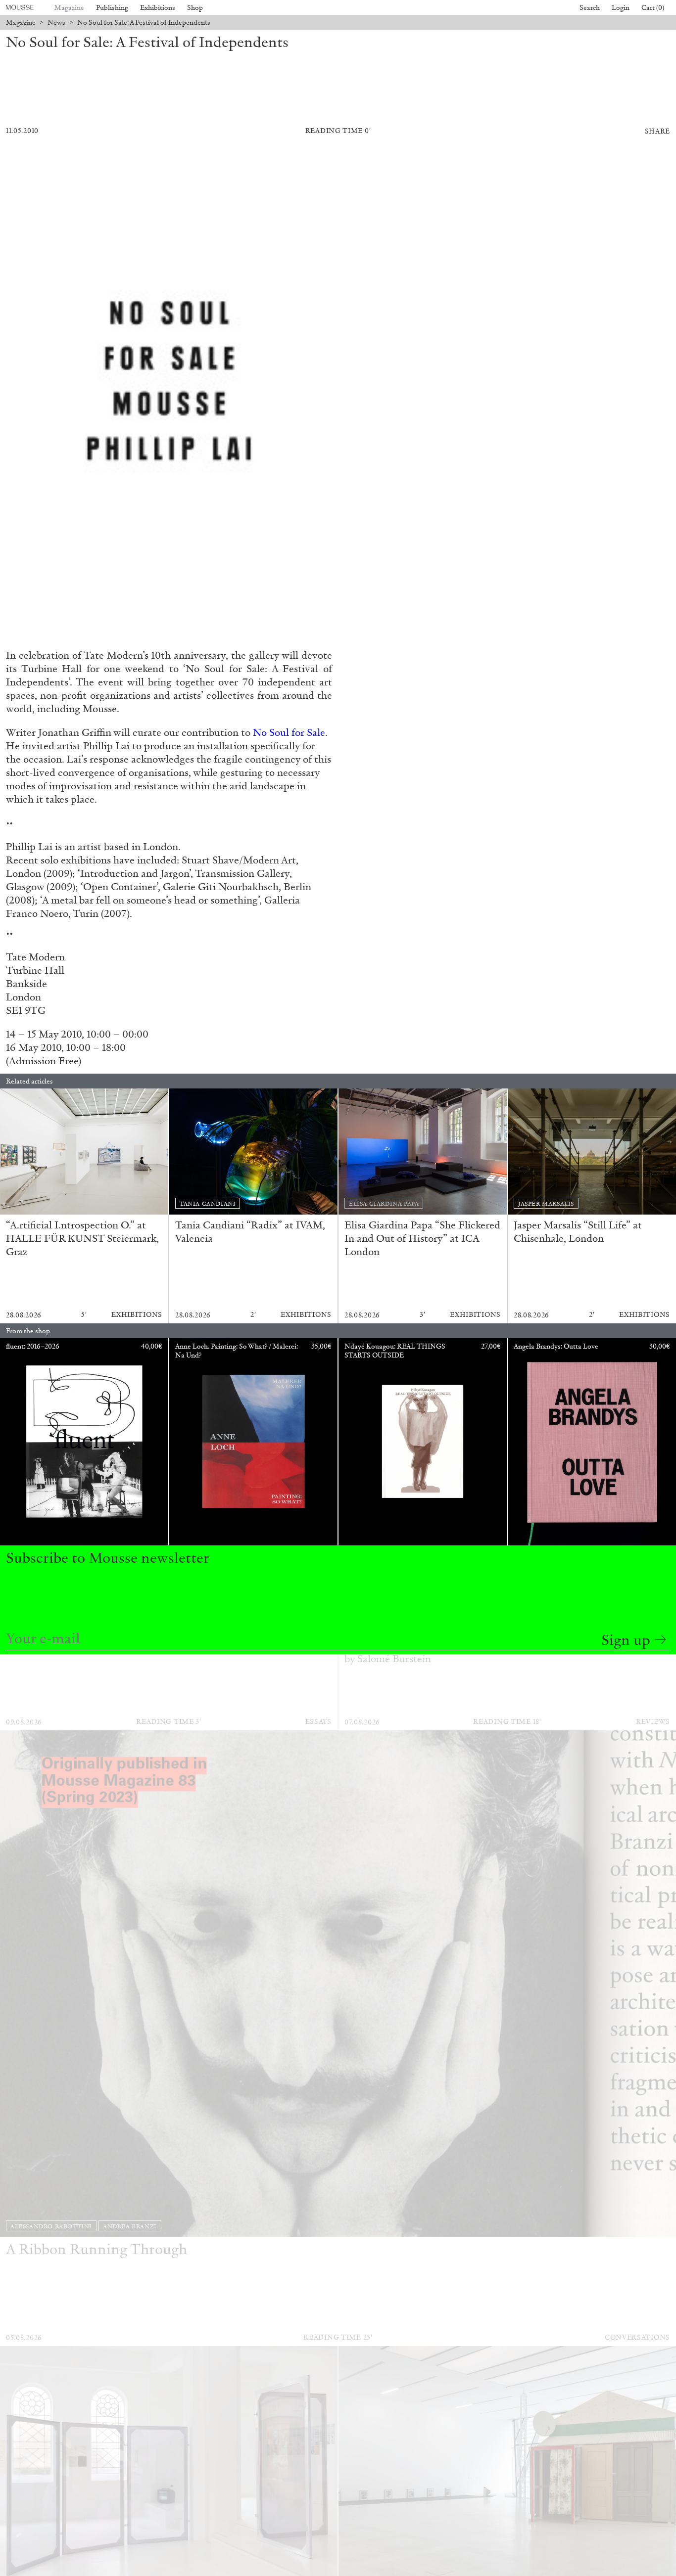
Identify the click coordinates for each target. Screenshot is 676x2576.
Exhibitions (158, 8)
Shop (195, 8)
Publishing (112, 8)
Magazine (69, 8)
